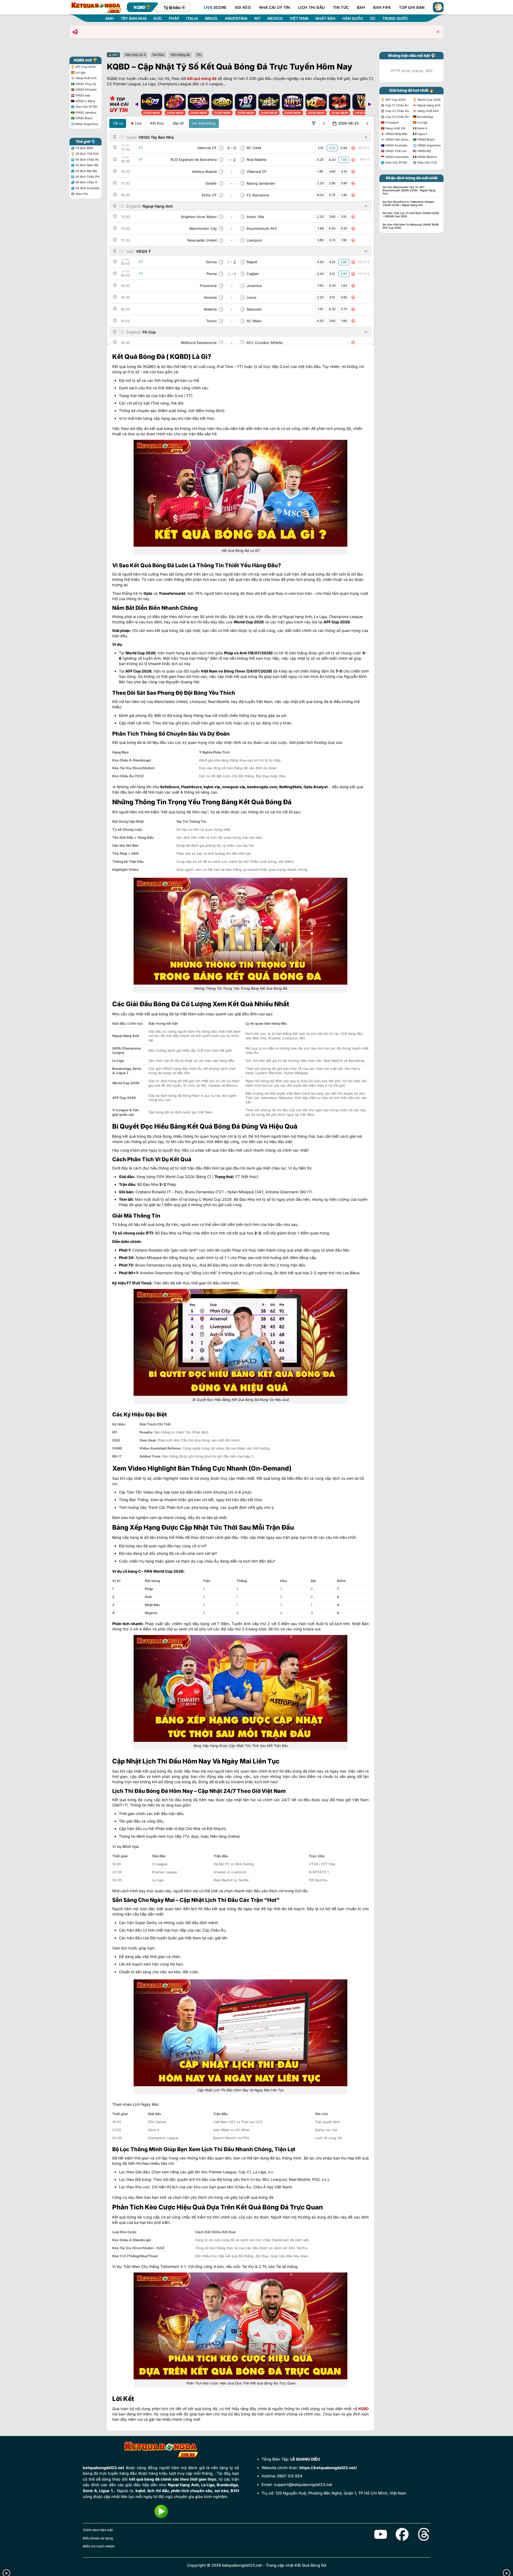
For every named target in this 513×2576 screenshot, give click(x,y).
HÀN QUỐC (353, 18)
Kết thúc (157, 123)
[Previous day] (324, 123)
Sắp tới (178, 123)
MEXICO (275, 18)
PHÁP (174, 18)
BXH (361, 7)
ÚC (373, 18)
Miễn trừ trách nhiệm (99, 2546)
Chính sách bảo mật (98, 2530)
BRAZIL (211, 18)
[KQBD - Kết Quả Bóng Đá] (96, 7)
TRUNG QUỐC (395, 18)
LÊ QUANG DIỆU (305, 2459)
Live (138, 123)
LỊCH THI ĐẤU (311, 7)
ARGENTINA (236, 18)
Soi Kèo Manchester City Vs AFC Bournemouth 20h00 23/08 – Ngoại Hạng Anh (409, 190)
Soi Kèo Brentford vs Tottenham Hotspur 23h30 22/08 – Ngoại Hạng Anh (409, 203)
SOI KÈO (243, 7)
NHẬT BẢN (325, 18)
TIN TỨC (341, 7)
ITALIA (192, 18)
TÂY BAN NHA (134, 18)
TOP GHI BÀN (412, 7)
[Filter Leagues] (314, 123)
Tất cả (118, 123)
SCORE (215, 7)
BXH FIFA (382, 7)
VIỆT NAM (299, 18)
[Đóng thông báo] (438, 32)
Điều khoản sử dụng (98, 2538)
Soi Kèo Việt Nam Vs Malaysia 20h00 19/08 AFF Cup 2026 (411, 226)
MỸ (257, 18)
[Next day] (367, 123)
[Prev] (137, 104)
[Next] (370, 104)
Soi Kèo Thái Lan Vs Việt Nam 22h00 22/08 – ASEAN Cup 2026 (411, 215)
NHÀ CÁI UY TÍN (275, 7)
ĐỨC (158, 18)
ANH (110, 18)
